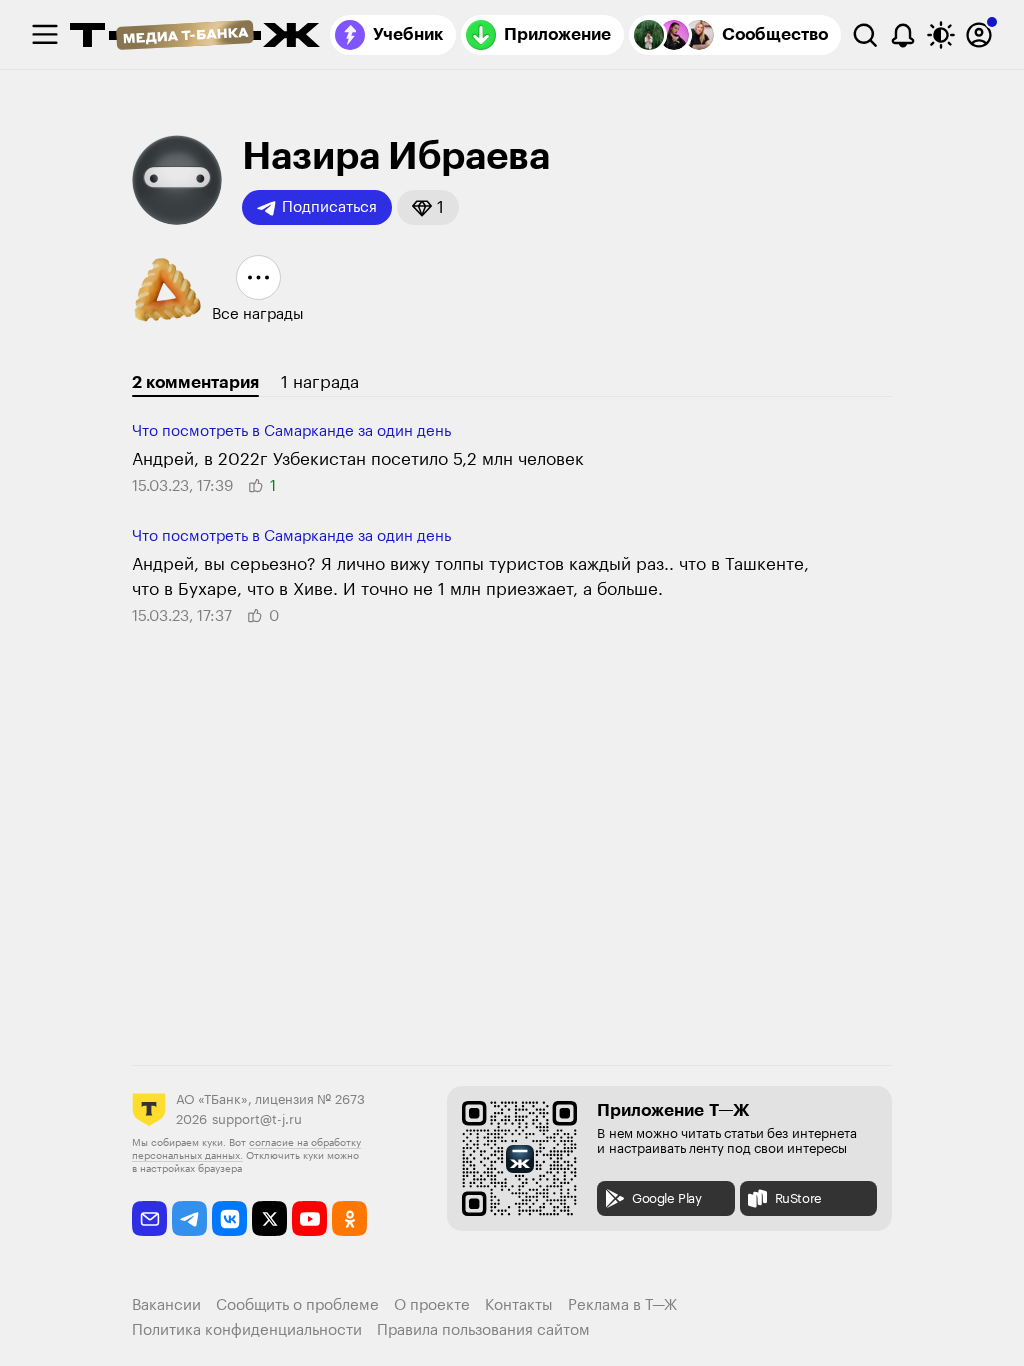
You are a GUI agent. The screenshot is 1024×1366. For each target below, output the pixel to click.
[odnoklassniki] (349, 1218)
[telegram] (189, 1218)
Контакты (519, 1305)
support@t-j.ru (257, 1119)
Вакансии (166, 1305)
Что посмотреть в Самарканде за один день (291, 431)
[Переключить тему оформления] (941, 35)
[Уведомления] (903, 35)
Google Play (667, 1198)
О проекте (432, 1305)
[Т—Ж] (195, 37)
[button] (428, 207)
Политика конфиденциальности (247, 1330)
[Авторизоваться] (979, 35)
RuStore (798, 1198)
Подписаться (329, 207)
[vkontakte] (229, 1218)
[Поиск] (865, 35)
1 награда (320, 382)
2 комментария (195, 382)
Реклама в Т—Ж (622, 1305)
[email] (149, 1218)
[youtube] (309, 1218)
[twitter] (269, 1218)
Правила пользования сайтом (483, 1330)
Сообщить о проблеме (297, 1305)
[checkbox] (45, 35)
